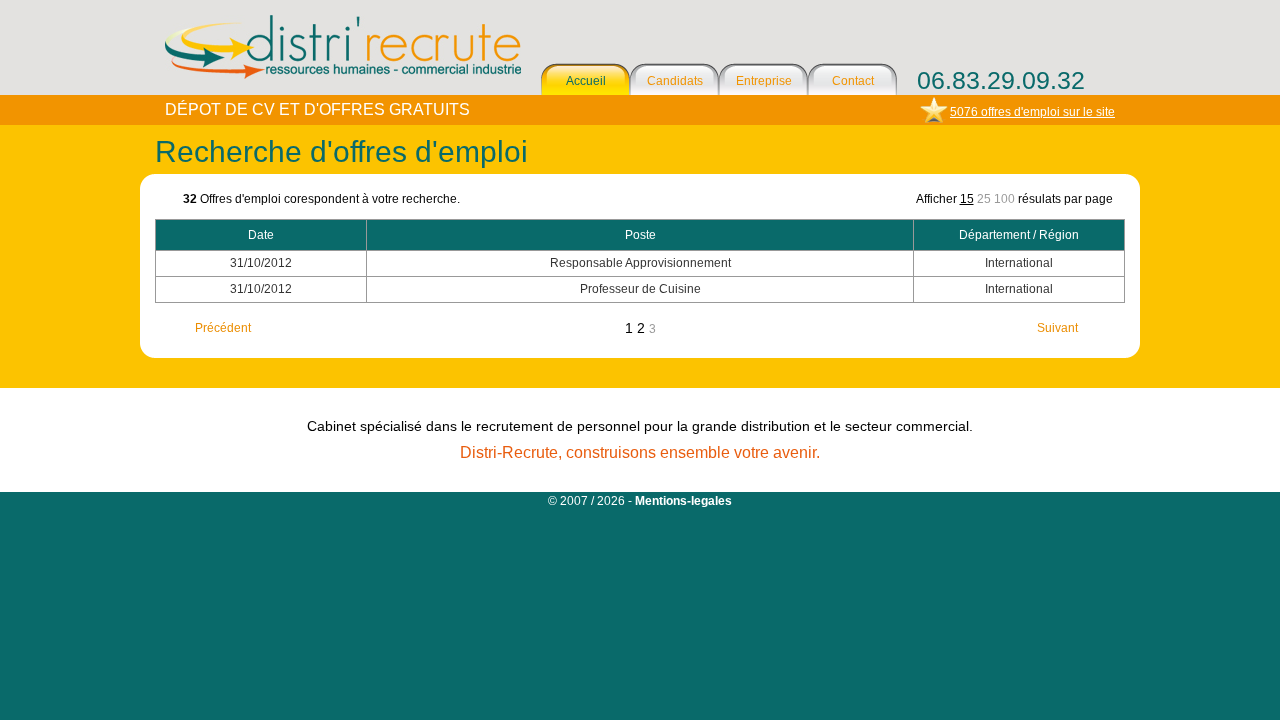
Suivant (1057, 328)
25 (984, 199)
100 (1004, 199)
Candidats (675, 81)
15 (967, 199)
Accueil (586, 81)
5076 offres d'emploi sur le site (1032, 112)
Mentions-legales (683, 501)
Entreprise (764, 81)
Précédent (223, 328)
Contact (853, 81)
